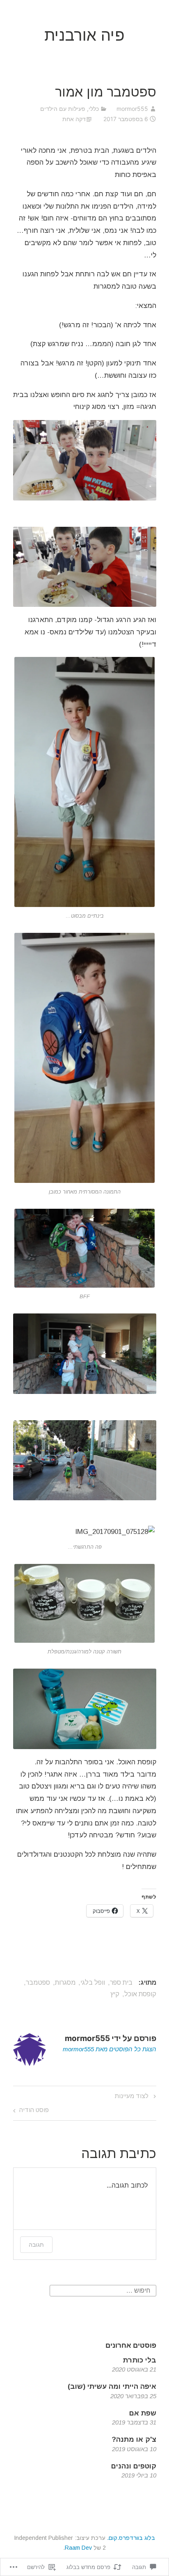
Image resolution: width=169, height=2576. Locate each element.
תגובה (36, 2244)
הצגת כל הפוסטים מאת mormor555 (110, 2049)
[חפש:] (103, 2290)
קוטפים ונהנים (134, 2466)
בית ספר (121, 1983)
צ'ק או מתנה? (134, 2439)
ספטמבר (38, 1983)
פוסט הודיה (34, 2110)
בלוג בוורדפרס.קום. (131, 2538)
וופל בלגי (93, 1983)
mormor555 (132, 109)
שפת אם (143, 2413)
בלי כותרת (140, 2360)
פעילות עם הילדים (63, 109)
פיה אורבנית (84, 35)
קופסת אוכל (140, 1994)
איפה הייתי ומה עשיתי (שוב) (112, 2387)
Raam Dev (78, 2548)
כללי (94, 109)
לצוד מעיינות (136, 2096)
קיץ (115, 1994)
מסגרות (65, 1983)
